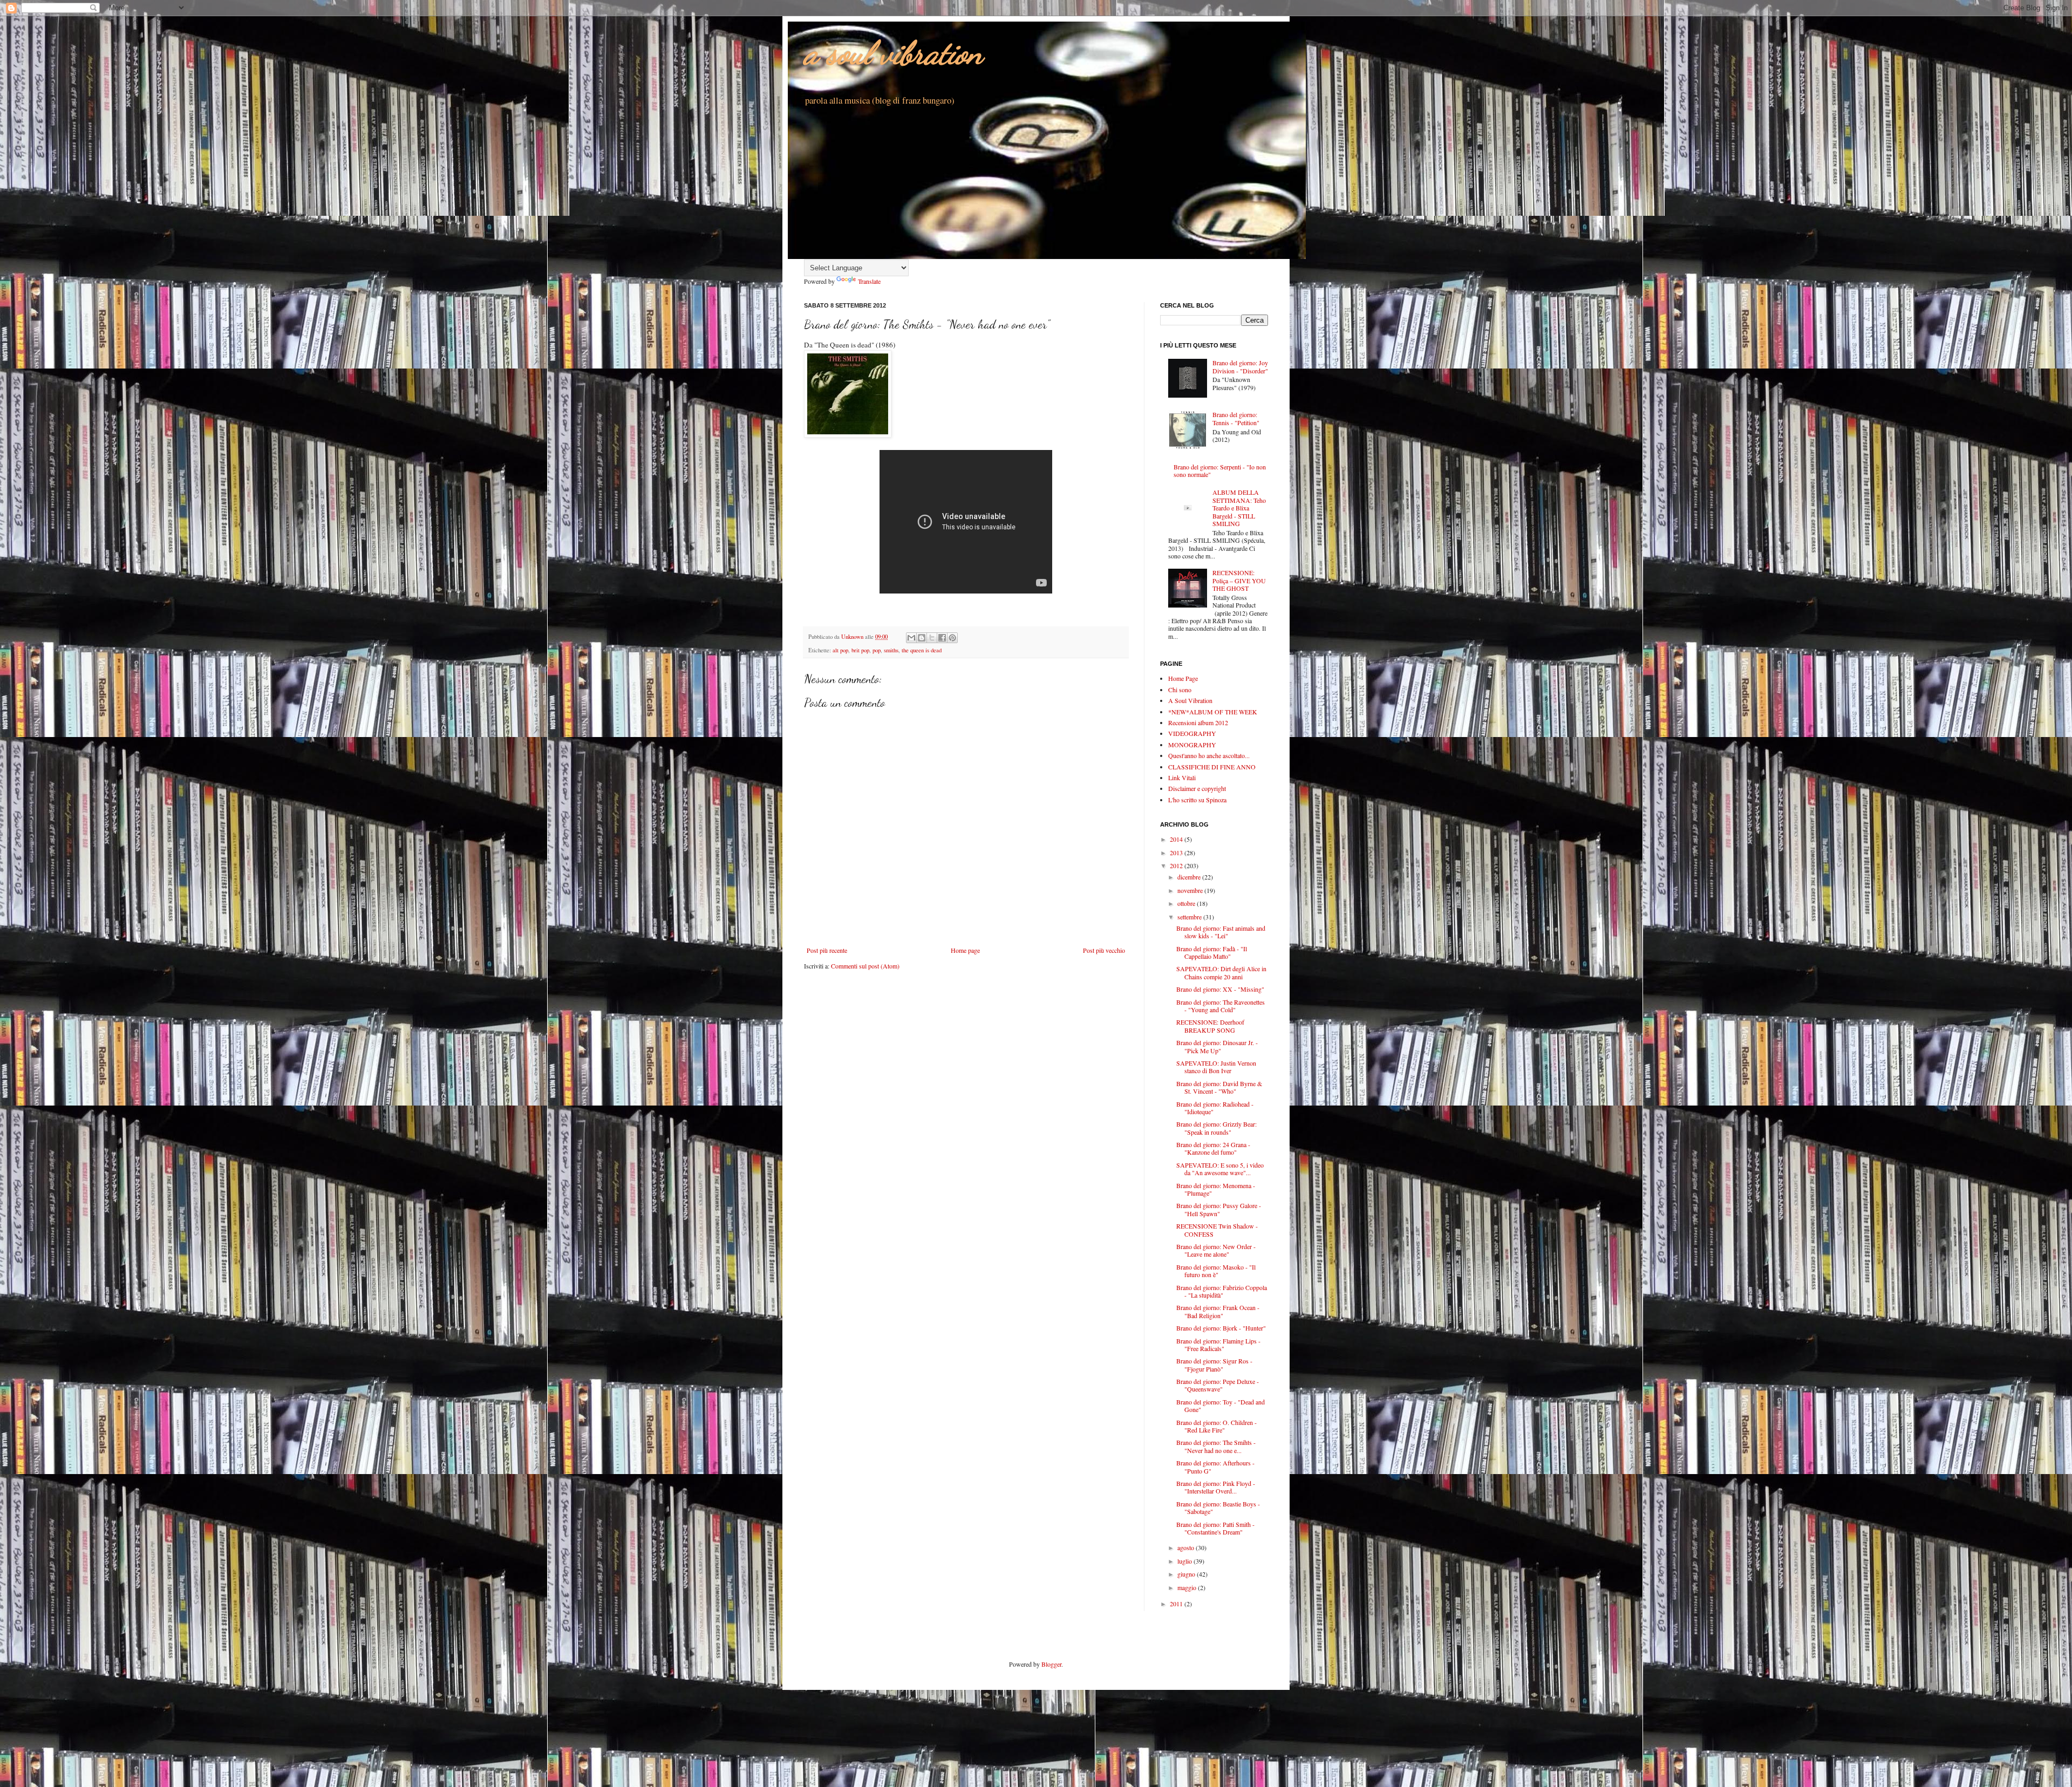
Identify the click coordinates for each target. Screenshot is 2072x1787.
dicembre (1190, 877)
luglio (1185, 1561)
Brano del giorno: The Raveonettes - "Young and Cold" (1221, 1006)
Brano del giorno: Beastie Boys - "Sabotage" (1218, 1508)
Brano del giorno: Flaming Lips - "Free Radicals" (1218, 1345)
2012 (1177, 865)
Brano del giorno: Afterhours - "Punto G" (1215, 1467)
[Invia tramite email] (911, 638)
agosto (1187, 1547)
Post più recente (827, 950)
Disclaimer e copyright (1197, 788)
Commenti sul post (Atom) (865, 966)
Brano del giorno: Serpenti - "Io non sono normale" (1220, 470)
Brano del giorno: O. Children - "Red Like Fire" (1216, 1426)
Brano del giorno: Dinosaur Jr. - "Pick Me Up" (1217, 1046)
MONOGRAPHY (1192, 745)
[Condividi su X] (932, 638)
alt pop (840, 650)
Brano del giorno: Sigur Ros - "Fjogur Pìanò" (1214, 1365)
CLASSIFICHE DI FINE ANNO (1212, 767)
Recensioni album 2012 (1198, 722)
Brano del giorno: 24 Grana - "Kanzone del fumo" (1213, 1148)
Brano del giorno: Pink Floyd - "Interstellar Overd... (1216, 1487)
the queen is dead (922, 650)
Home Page (1183, 678)
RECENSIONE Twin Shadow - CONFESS (1217, 1230)
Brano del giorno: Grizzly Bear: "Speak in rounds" (1216, 1128)
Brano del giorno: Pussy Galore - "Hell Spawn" (1219, 1209)
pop (877, 650)
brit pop (860, 650)
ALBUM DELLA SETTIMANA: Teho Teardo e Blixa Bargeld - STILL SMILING (1239, 508)
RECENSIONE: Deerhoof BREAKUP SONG (1210, 1026)
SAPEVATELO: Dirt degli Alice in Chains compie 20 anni (1221, 972)
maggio (1188, 1587)
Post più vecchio (1104, 950)
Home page (965, 950)
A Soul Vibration (1190, 700)
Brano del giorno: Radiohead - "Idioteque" (1215, 1108)
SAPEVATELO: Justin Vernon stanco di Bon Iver (1216, 1067)
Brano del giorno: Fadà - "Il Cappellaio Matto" (1212, 952)
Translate (869, 281)
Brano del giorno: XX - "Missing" (1220, 989)
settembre (1190, 917)
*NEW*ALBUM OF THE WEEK (1213, 712)
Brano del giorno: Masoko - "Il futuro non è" (1216, 1271)
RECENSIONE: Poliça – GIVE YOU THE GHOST (1239, 580)
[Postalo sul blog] (922, 638)
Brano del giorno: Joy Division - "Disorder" (1240, 366)
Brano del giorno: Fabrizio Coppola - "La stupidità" (1222, 1291)
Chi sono (1180, 690)
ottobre (1187, 903)
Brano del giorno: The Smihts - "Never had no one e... (1216, 1446)
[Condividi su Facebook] (942, 638)
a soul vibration (893, 53)
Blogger (1051, 1664)
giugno (1187, 1574)
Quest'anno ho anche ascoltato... (1209, 755)
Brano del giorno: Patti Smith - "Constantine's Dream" (1215, 1528)
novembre (1191, 890)
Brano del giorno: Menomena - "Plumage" (1216, 1189)
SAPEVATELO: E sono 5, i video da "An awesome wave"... (1220, 1169)
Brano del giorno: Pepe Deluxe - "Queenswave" (1218, 1385)
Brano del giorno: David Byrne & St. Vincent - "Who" (1219, 1087)
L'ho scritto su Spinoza (1197, 800)
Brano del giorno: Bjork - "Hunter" (1221, 1328)
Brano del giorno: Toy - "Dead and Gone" (1221, 1406)
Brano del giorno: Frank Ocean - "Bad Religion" (1218, 1311)
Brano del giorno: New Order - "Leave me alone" (1216, 1250)
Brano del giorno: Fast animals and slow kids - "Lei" (1221, 932)
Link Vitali (1182, 777)
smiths (891, 650)
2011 (1177, 1604)
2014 (1177, 839)
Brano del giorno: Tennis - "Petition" (1236, 418)
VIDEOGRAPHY (1192, 733)
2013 (1177, 852)
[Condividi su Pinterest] (952, 638)
